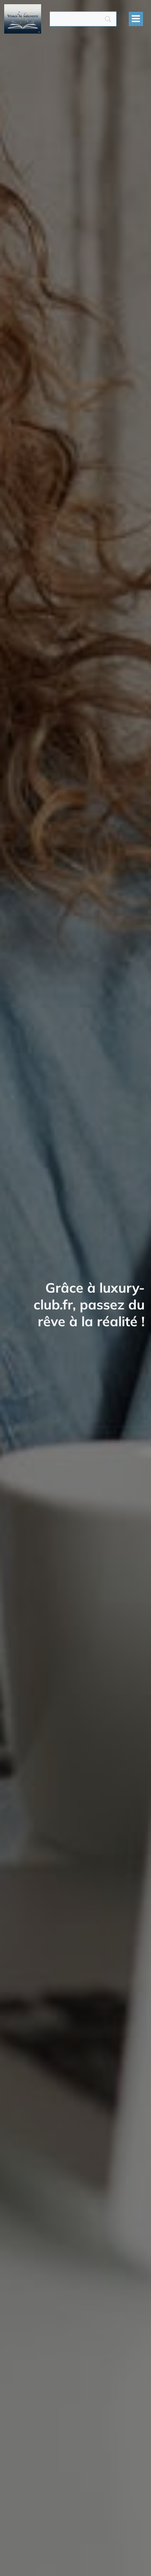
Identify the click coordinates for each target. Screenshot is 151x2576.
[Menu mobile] (136, 19)
